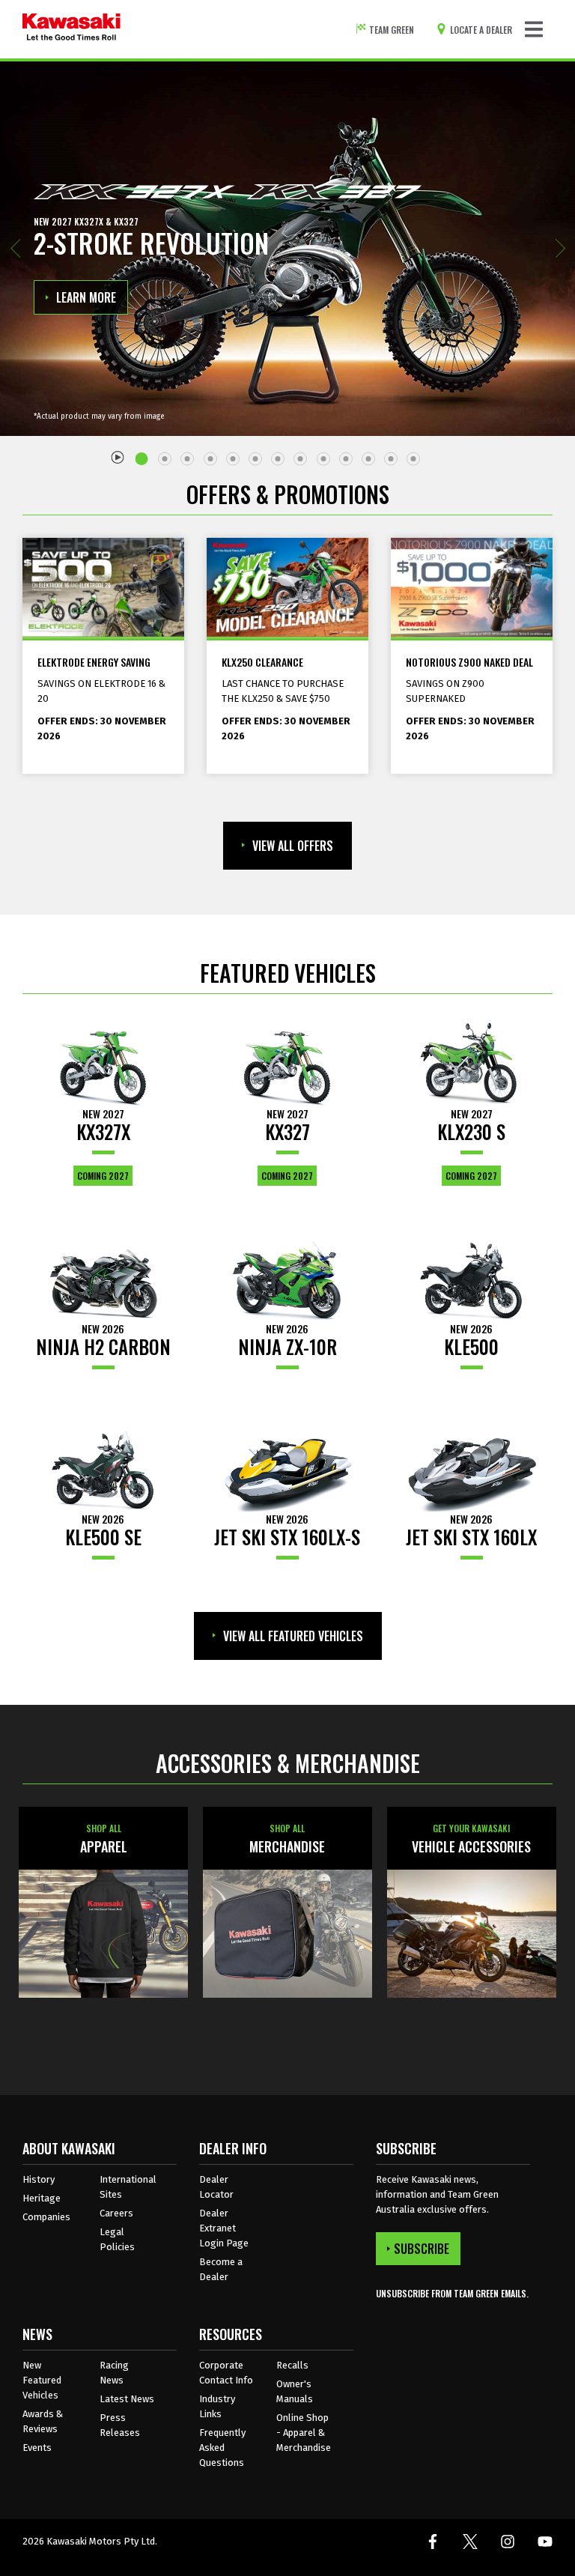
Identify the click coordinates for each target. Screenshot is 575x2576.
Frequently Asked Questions (222, 2448)
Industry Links (217, 2406)
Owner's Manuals (295, 2391)
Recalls (292, 2365)
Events (37, 2448)
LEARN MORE (86, 297)
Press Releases (120, 2425)
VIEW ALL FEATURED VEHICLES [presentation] (293, 1636)
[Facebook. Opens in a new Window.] (433, 2542)
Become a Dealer (221, 2269)
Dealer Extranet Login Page (224, 2228)
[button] (15, 249)
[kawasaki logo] (72, 29)
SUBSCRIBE (422, 2249)
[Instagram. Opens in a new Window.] (508, 2542)
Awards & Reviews (43, 2421)
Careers (116, 2213)
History (39, 2179)
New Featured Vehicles (42, 2380)
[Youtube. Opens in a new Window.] (545, 2542)
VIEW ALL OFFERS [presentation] (293, 846)
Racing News (114, 2373)
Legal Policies (117, 2239)
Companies (46, 2217)
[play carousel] (118, 457)
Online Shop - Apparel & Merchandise (304, 2433)
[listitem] (144, 453)
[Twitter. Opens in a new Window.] (470, 2542)
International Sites (128, 2187)
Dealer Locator (216, 2187)
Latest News (127, 2399)
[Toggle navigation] (534, 29)
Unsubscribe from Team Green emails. (452, 2293)
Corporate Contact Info (226, 2373)
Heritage (42, 2198)
